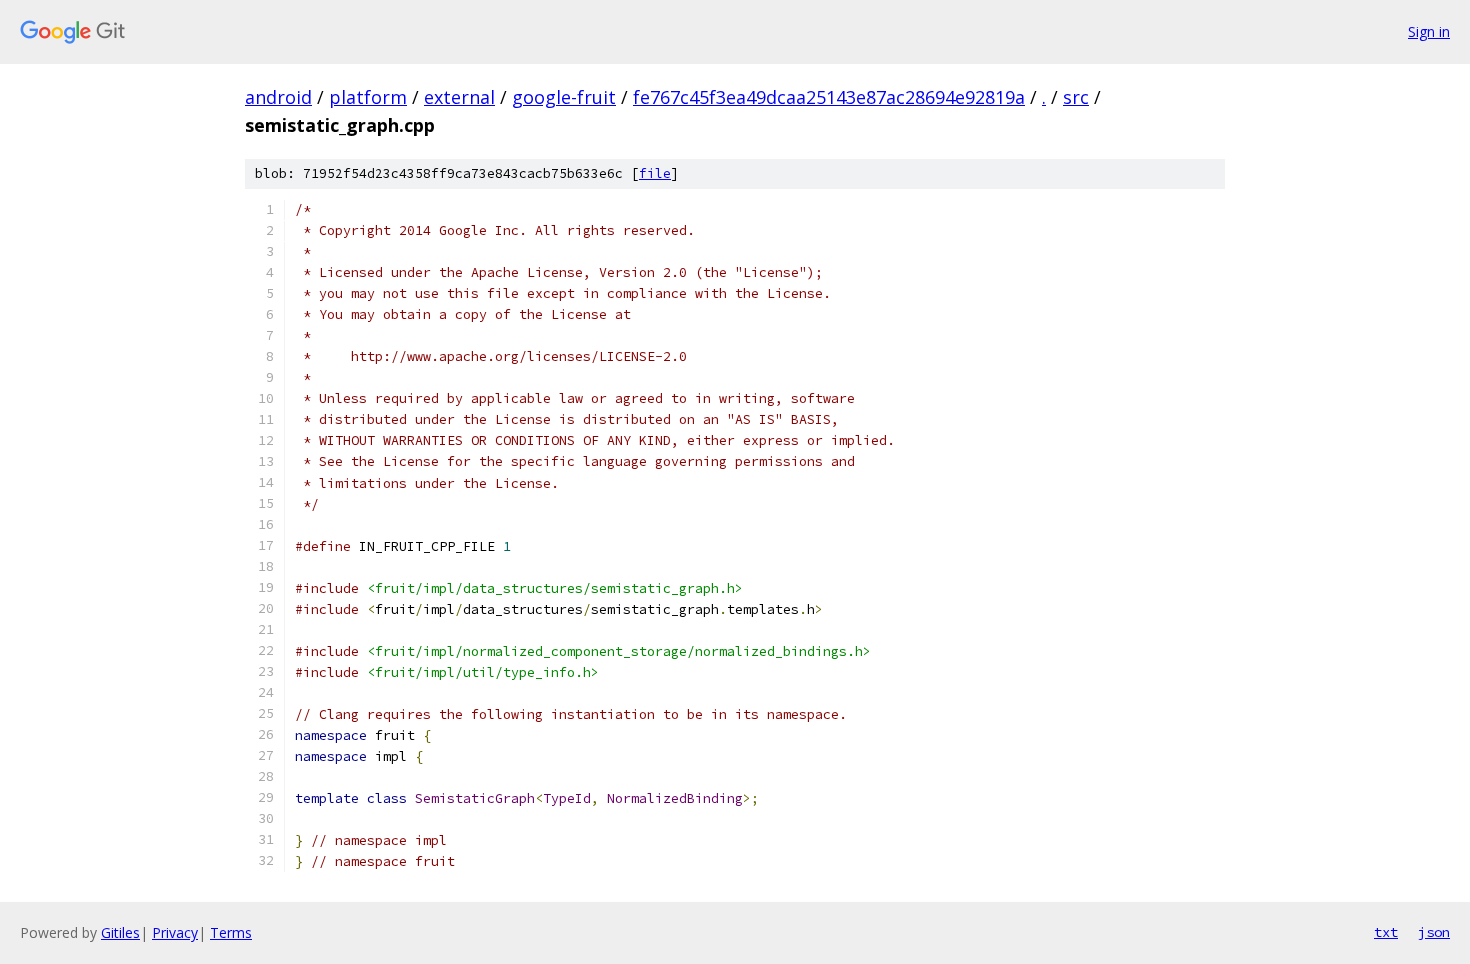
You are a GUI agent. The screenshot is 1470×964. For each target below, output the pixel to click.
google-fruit (564, 97)
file (655, 173)
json (1434, 932)
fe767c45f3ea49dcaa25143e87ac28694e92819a (829, 97)
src (1076, 97)
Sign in (1429, 31)
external (459, 97)
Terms (231, 932)
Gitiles (120, 932)
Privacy (175, 932)
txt (1386, 932)
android (278, 97)
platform (368, 97)
